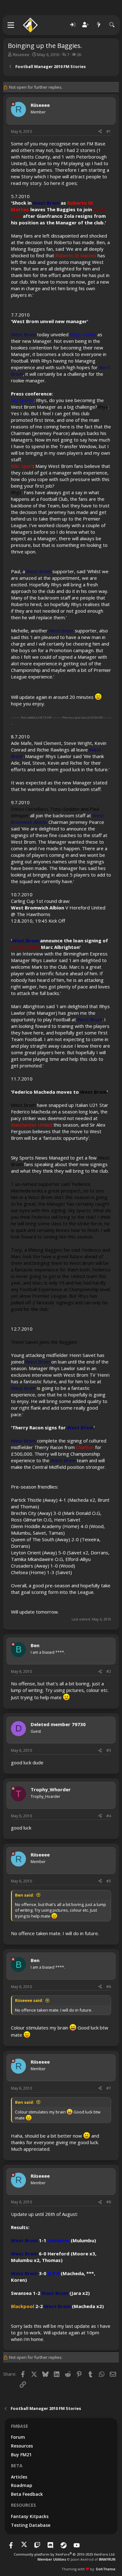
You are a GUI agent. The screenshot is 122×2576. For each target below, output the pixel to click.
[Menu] (11, 25)
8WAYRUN (107, 2559)
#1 (109, 131)
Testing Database (31, 2525)
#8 (109, 2202)
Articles (19, 2477)
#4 (109, 1816)
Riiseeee (21, 55)
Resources (22, 2446)
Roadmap (22, 2485)
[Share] (100, 132)
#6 (109, 1987)
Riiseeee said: (29, 2000)
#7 (109, 2088)
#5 (109, 1881)
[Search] (112, 25)
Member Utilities (52, 2559)
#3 (109, 1750)
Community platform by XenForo (65, 2554)
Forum (18, 2437)
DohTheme (106, 2569)
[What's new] (99, 25)
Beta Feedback (27, 2494)
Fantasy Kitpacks (30, 2516)
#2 (109, 1671)
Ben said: (25, 1895)
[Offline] (13, 104)
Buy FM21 (21, 2455)
